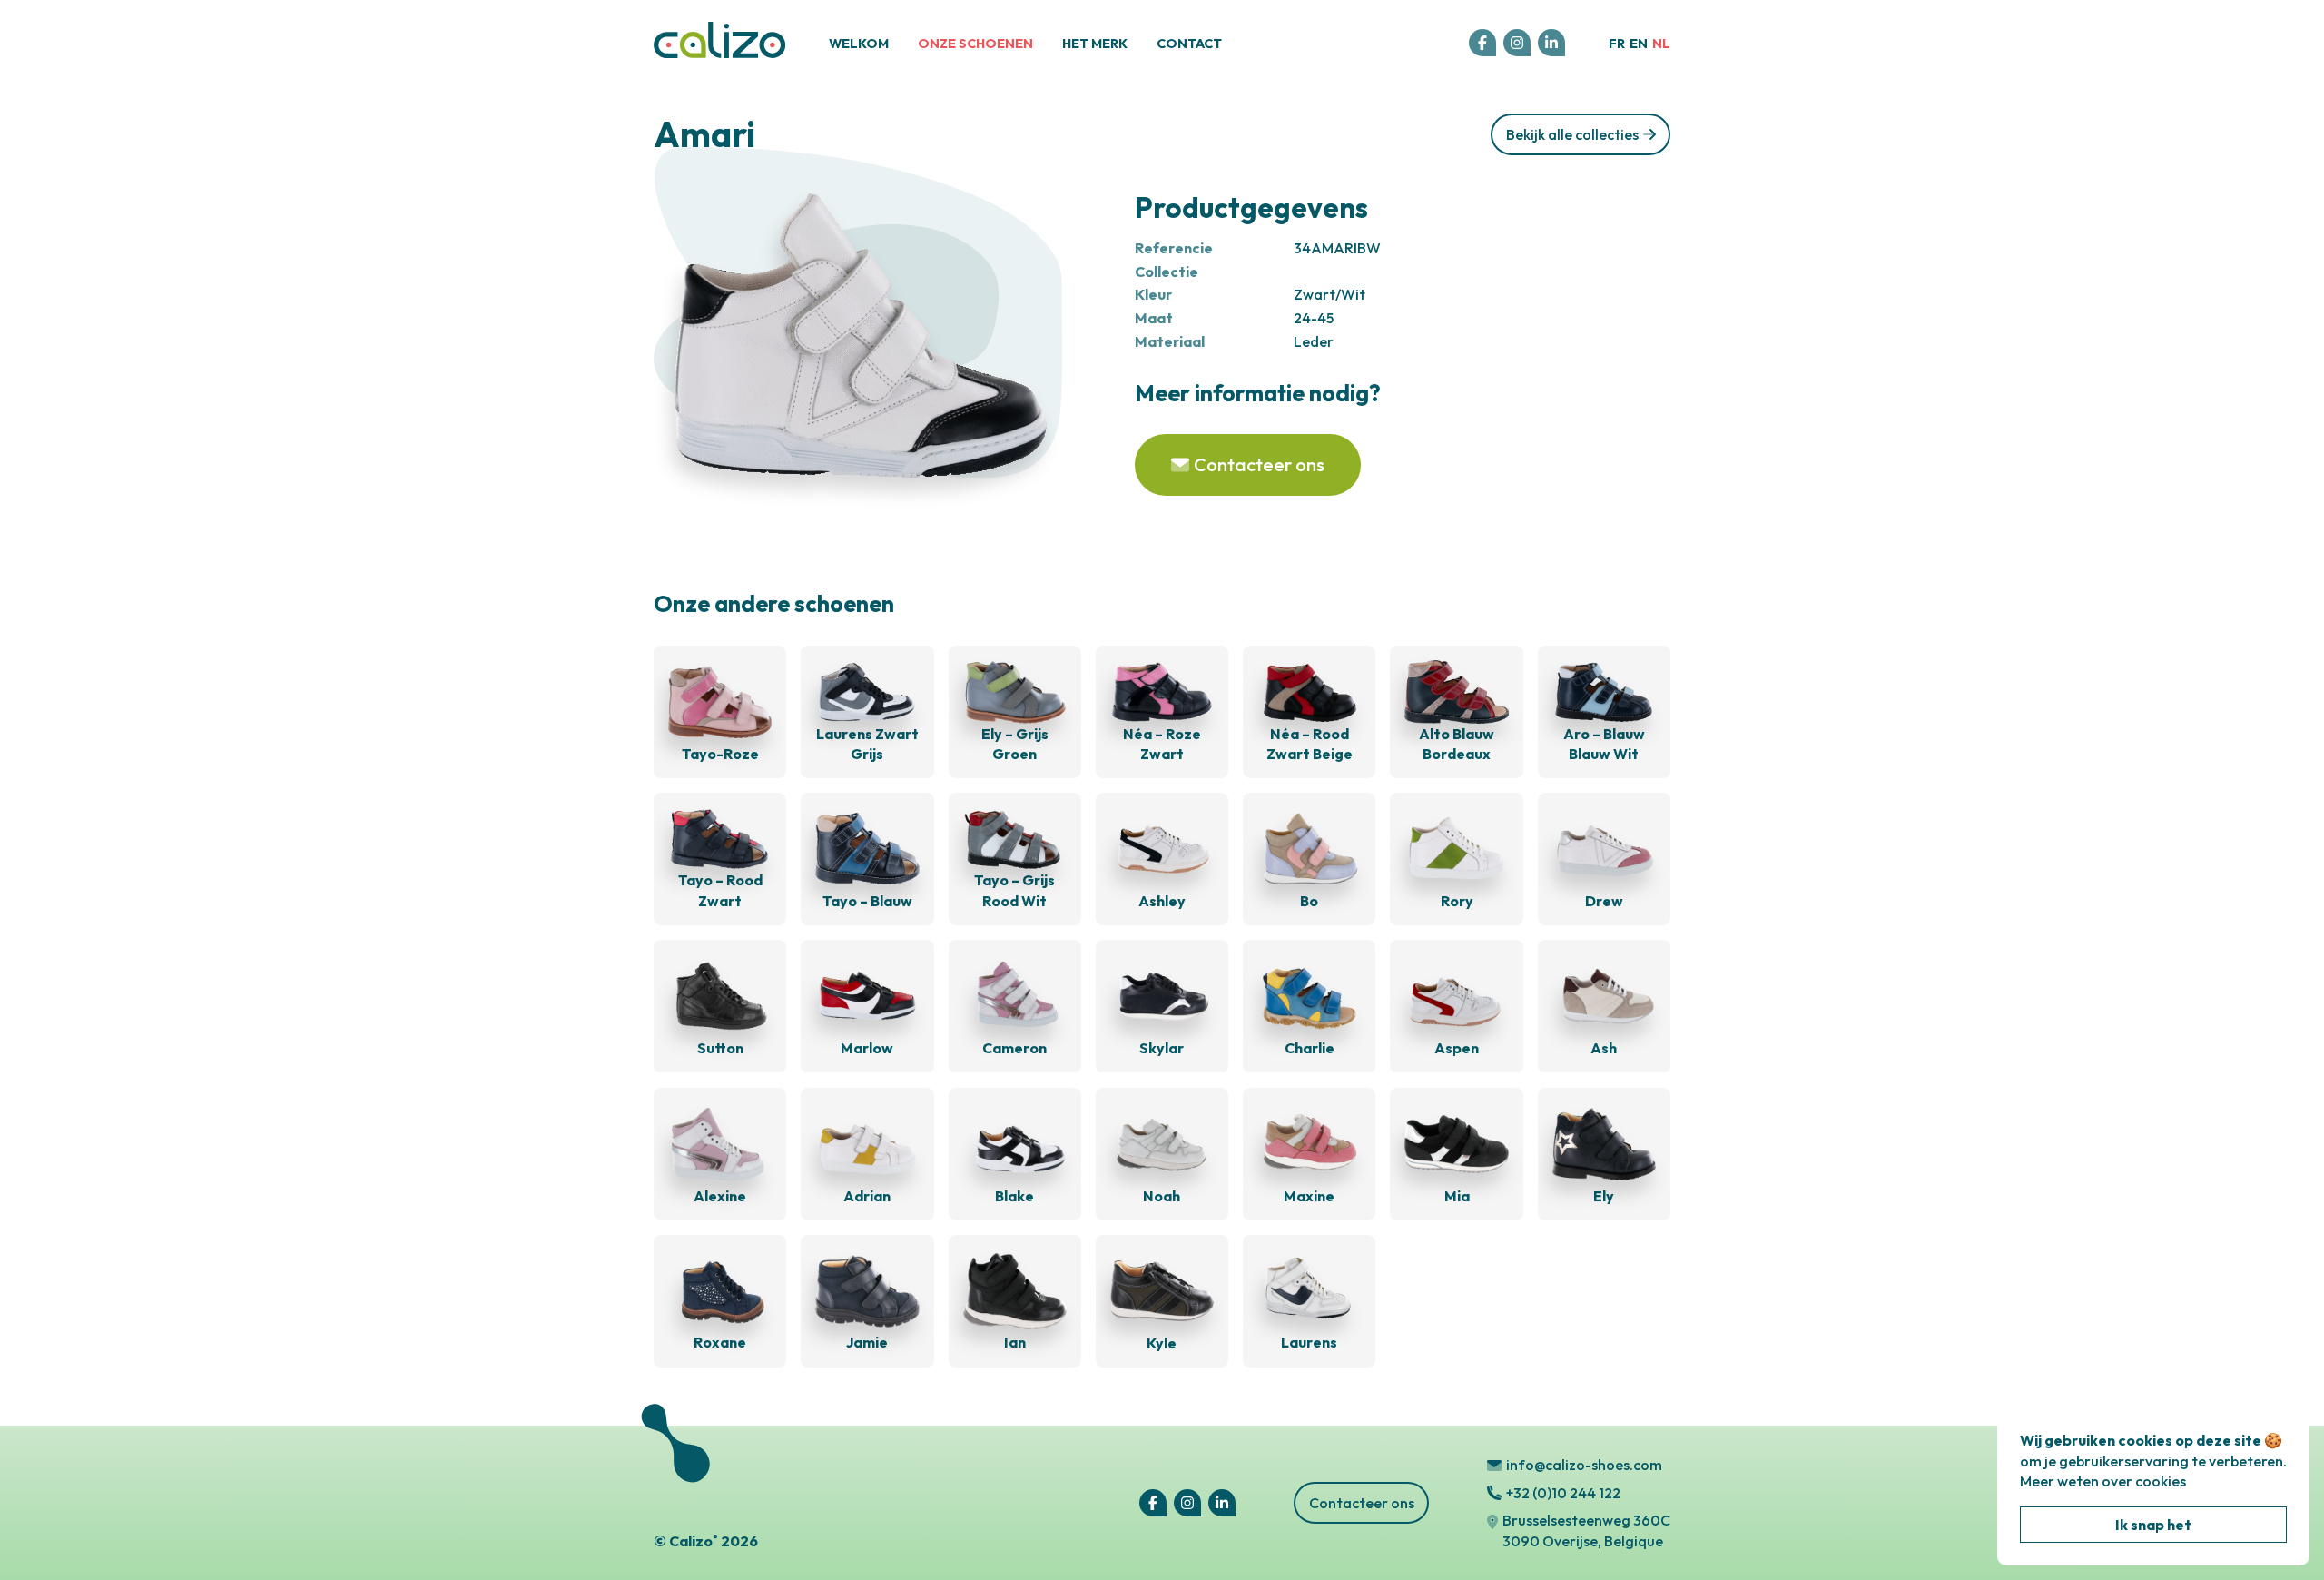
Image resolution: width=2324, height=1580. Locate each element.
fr (1617, 44)
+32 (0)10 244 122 (1563, 1493)
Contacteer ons (1362, 1503)
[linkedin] (1551, 43)
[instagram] (1517, 43)
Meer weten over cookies (2103, 1481)
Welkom (859, 44)
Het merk (1095, 44)
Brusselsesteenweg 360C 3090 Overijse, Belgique (1586, 1530)
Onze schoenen (975, 44)
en (1639, 44)
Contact (1189, 44)
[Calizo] (719, 54)
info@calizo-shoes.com (1584, 1465)
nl (1661, 44)
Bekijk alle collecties (1572, 134)
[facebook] (1482, 43)
